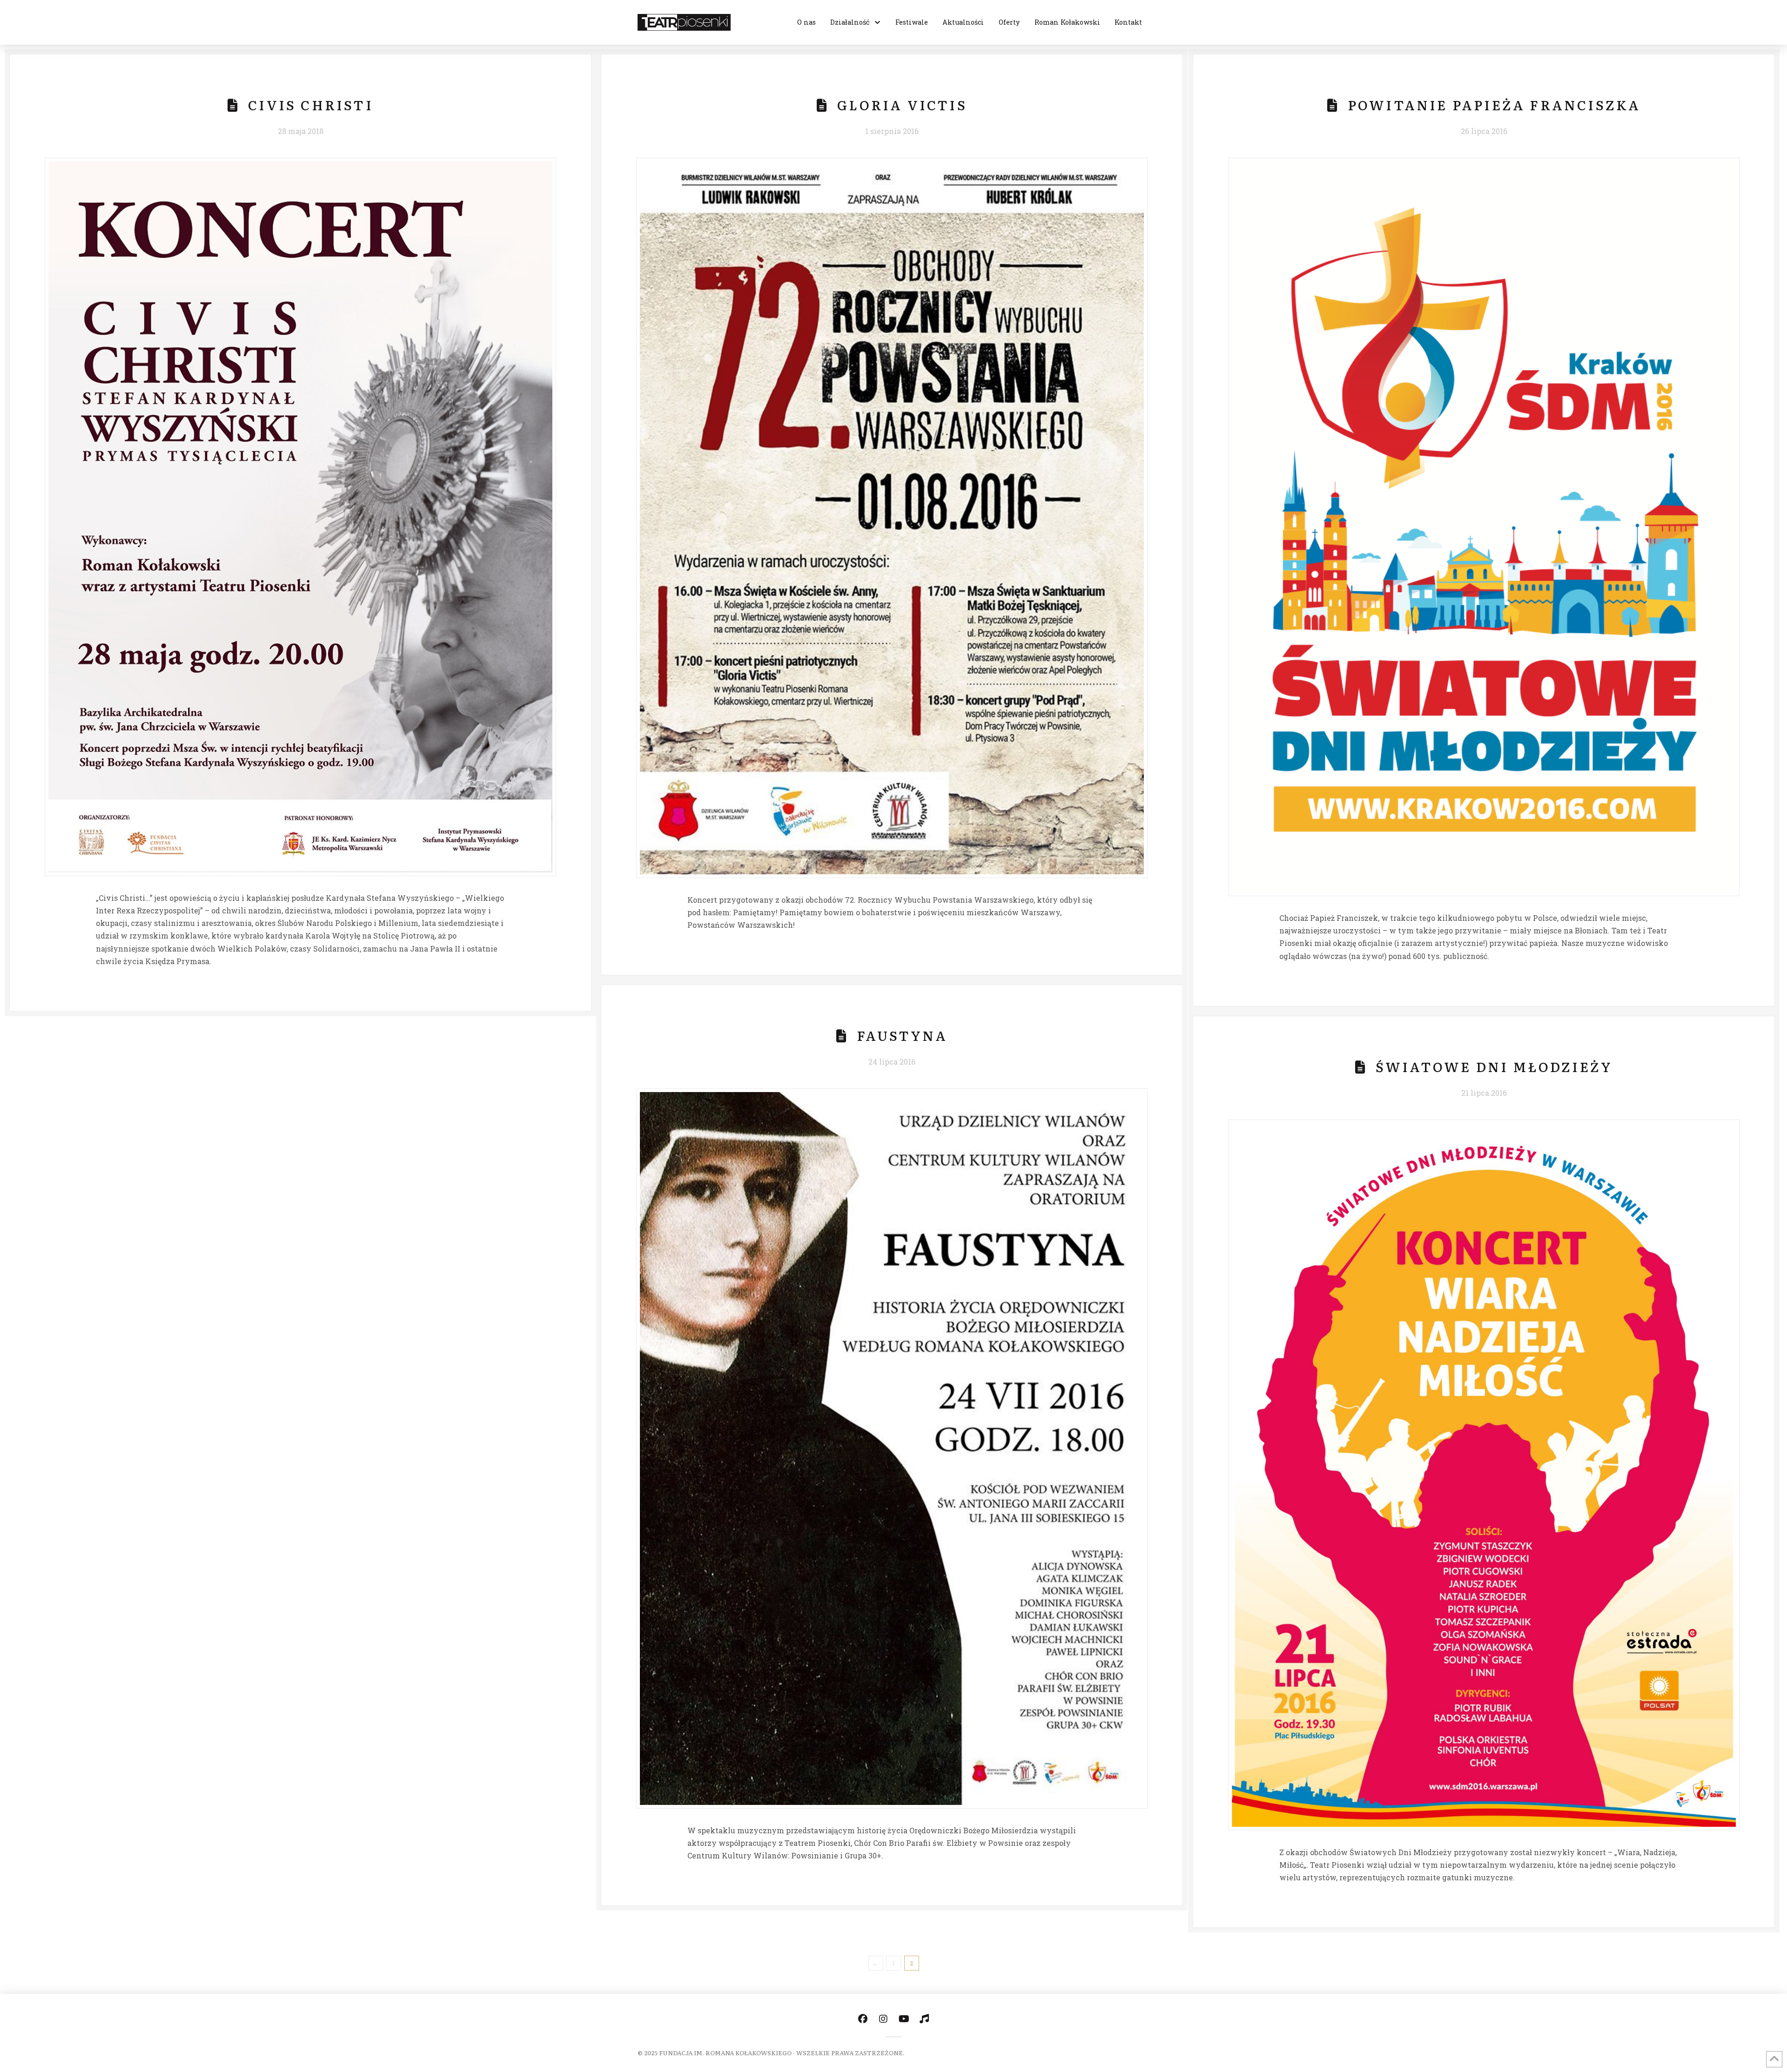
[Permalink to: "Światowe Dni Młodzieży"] (1484, 1475)
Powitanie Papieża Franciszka (1494, 105)
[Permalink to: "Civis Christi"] (300, 517)
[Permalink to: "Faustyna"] (892, 1448)
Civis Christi (311, 105)
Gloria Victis (902, 105)
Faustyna (902, 1035)
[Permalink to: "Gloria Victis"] (892, 518)
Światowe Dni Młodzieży (1494, 1066)
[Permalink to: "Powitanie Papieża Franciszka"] (1484, 527)
